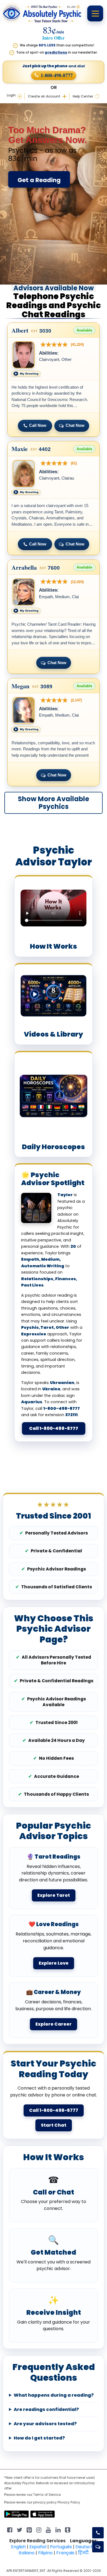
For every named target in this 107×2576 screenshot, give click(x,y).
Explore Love (54, 1963)
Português (61, 2547)
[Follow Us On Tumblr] (68, 2529)
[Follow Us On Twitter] (19, 2529)
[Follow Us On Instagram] (39, 2529)
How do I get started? (39, 2438)
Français (65, 2553)
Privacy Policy (69, 2502)
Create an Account (44, 96)
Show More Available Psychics (54, 803)
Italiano (27, 2553)
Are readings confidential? (46, 2410)
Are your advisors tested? (45, 2424)
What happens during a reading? (54, 2395)
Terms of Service (47, 2495)
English (18, 2547)
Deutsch (85, 2547)
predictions (56, 52)
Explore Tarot (54, 1895)
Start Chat (54, 2125)
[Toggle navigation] (95, 13)
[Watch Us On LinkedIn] (48, 2529)
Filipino (45, 2553)
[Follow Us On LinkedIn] (58, 2529)
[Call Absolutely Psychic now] (98, 2533)
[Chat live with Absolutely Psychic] (98, 2547)
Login (11, 95)
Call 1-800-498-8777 (54, 1428)
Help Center (83, 96)
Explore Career (54, 2024)
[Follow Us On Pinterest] (29, 2529)
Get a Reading (39, 180)
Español (38, 2547)
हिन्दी (83, 2553)
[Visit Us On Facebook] (10, 2529)
